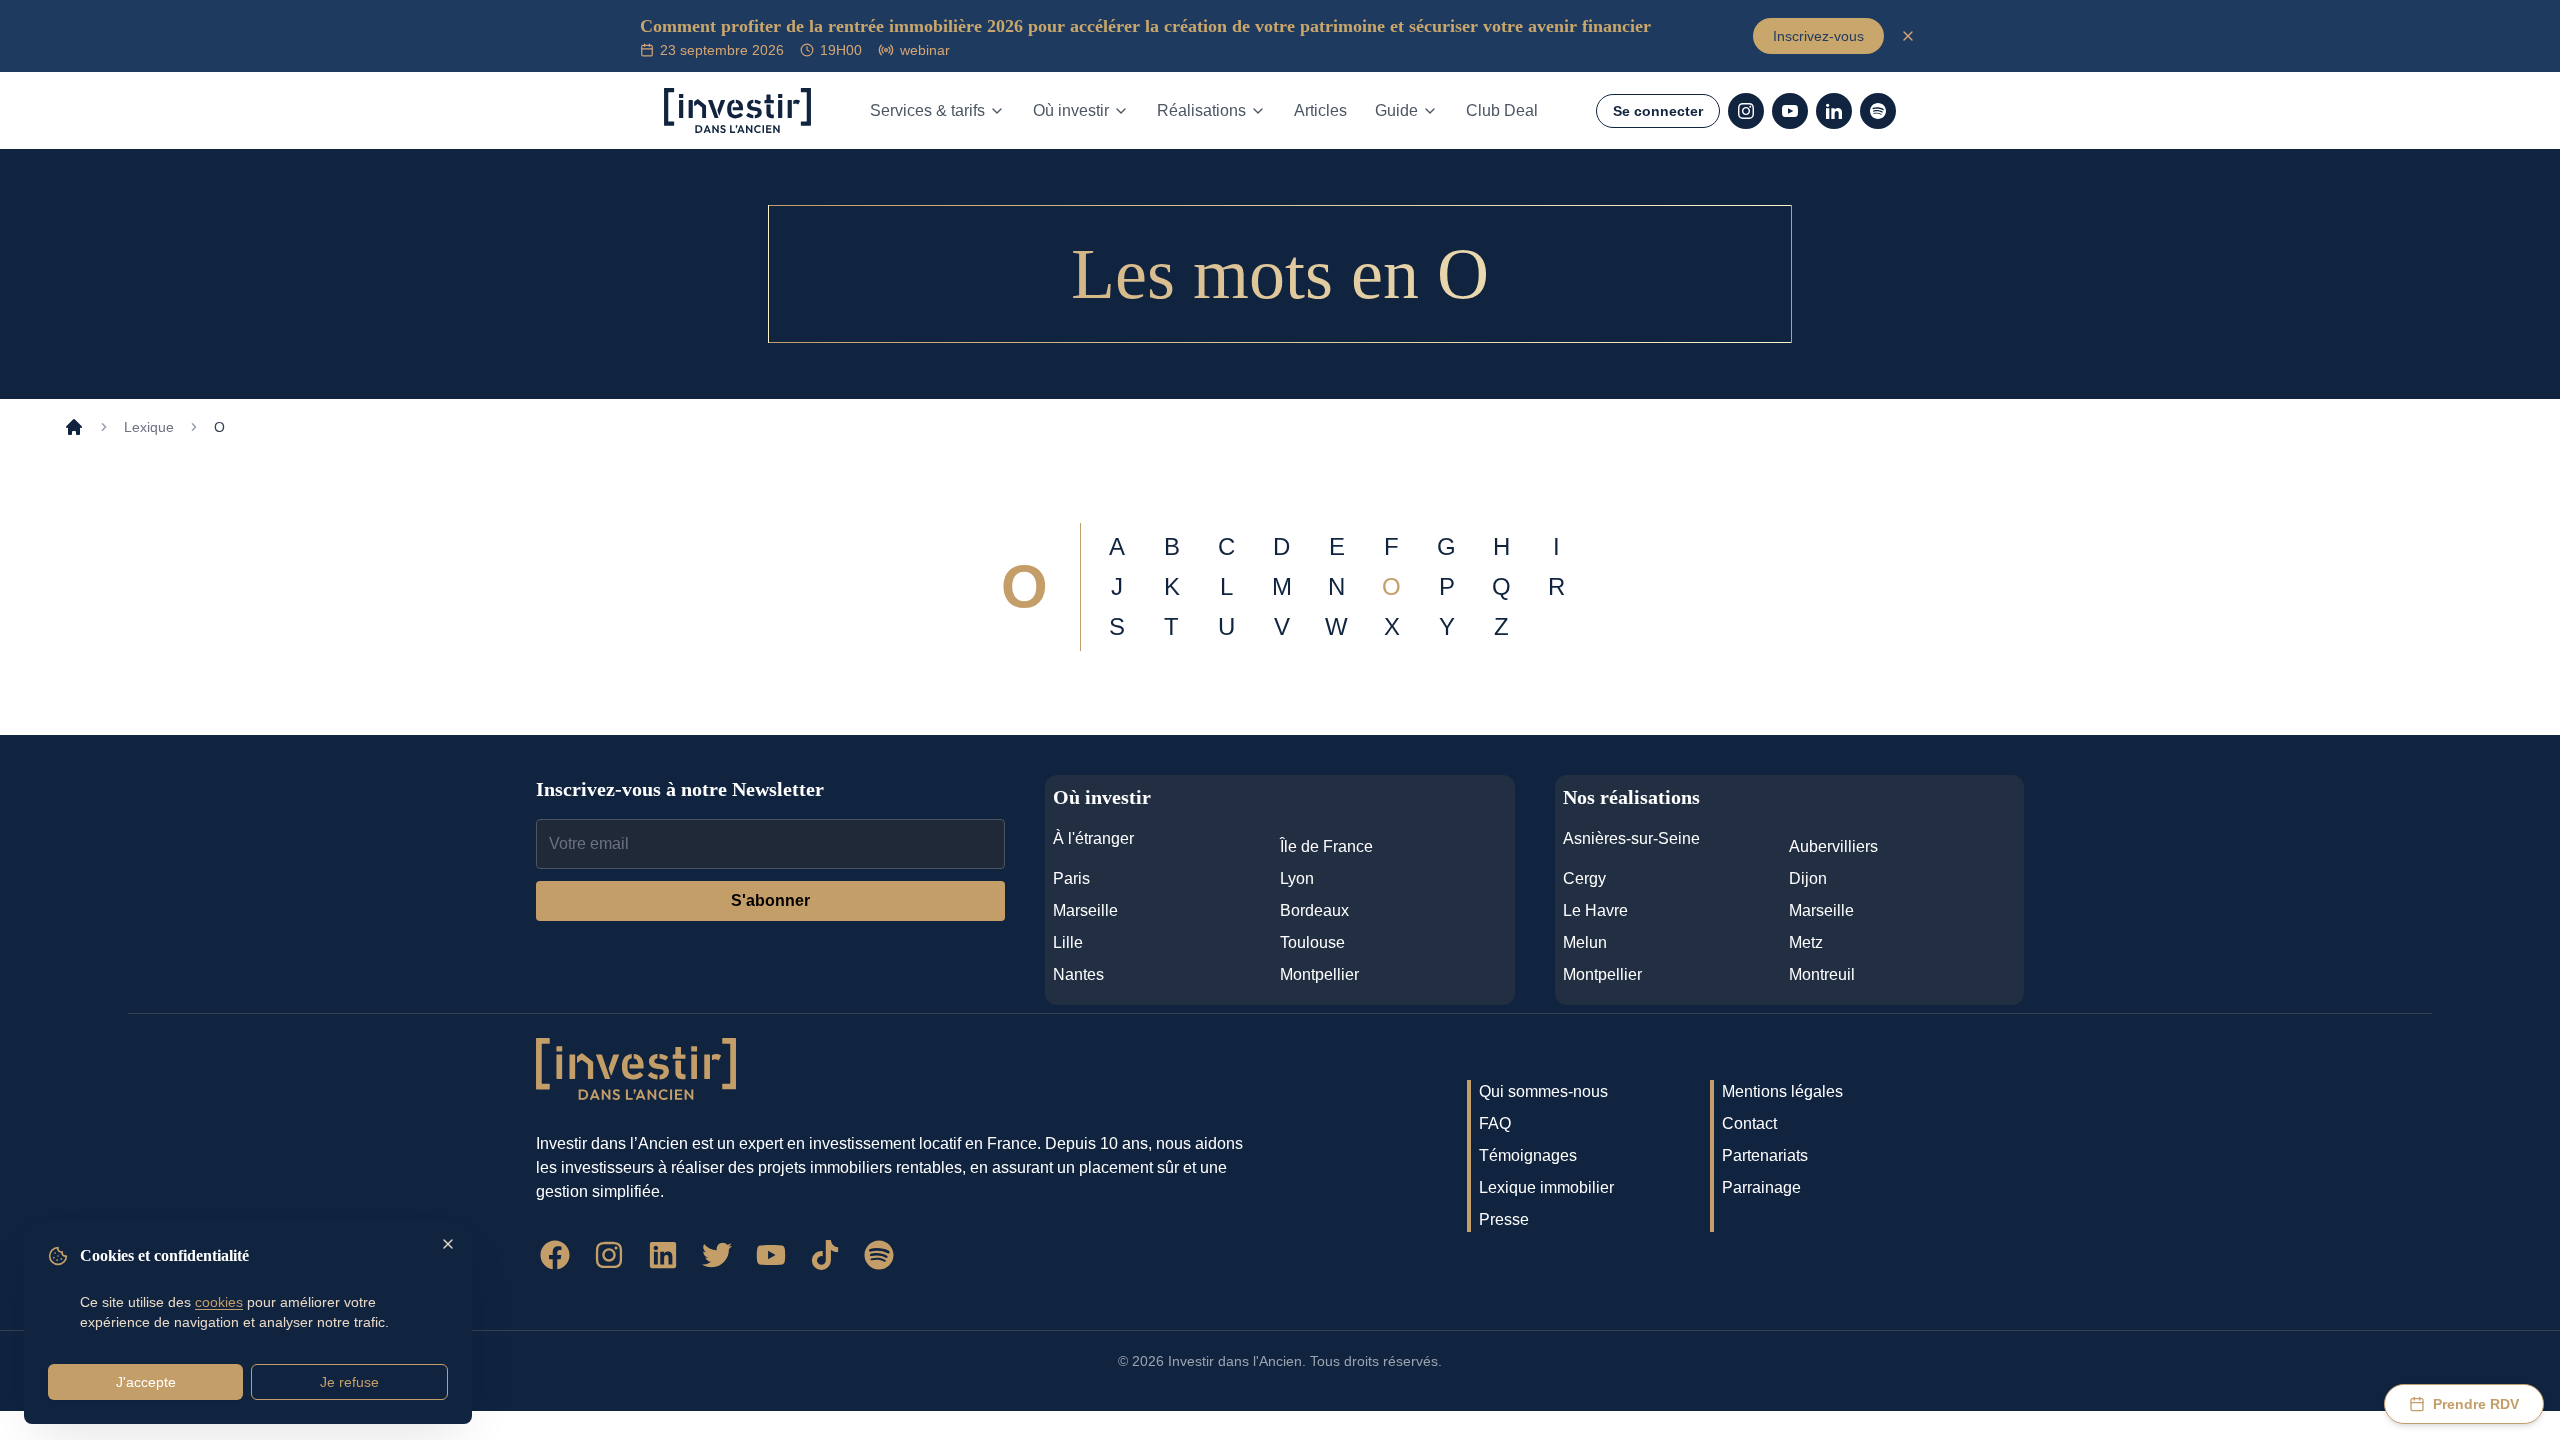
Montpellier (1319, 974)
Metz (1806, 942)
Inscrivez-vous (1818, 36)
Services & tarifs (927, 110)
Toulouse (1312, 942)
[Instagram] (1746, 111)
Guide (1396, 110)
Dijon (1808, 878)
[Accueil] (74, 427)
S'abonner (770, 900)
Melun (1585, 942)
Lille (1068, 942)
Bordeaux (1314, 910)
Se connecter (1658, 111)
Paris (1071, 878)
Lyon (1297, 878)
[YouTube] (1790, 111)
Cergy (1584, 878)
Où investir (1071, 110)
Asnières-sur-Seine (1631, 838)
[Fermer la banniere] (1908, 36)
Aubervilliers (1833, 846)
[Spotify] (1878, 111)
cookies (219, 1302)
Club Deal (1502, 110)
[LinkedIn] (1834, 111)
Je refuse (349, 1382)
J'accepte (146, 1382)
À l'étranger (1093, 838)
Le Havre (1595, 910)
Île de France (1326, 846)
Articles (1320, 110)
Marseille (1085, 910)
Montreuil (1822, 974)
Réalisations (1201, 110)
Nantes (1078, 974)
